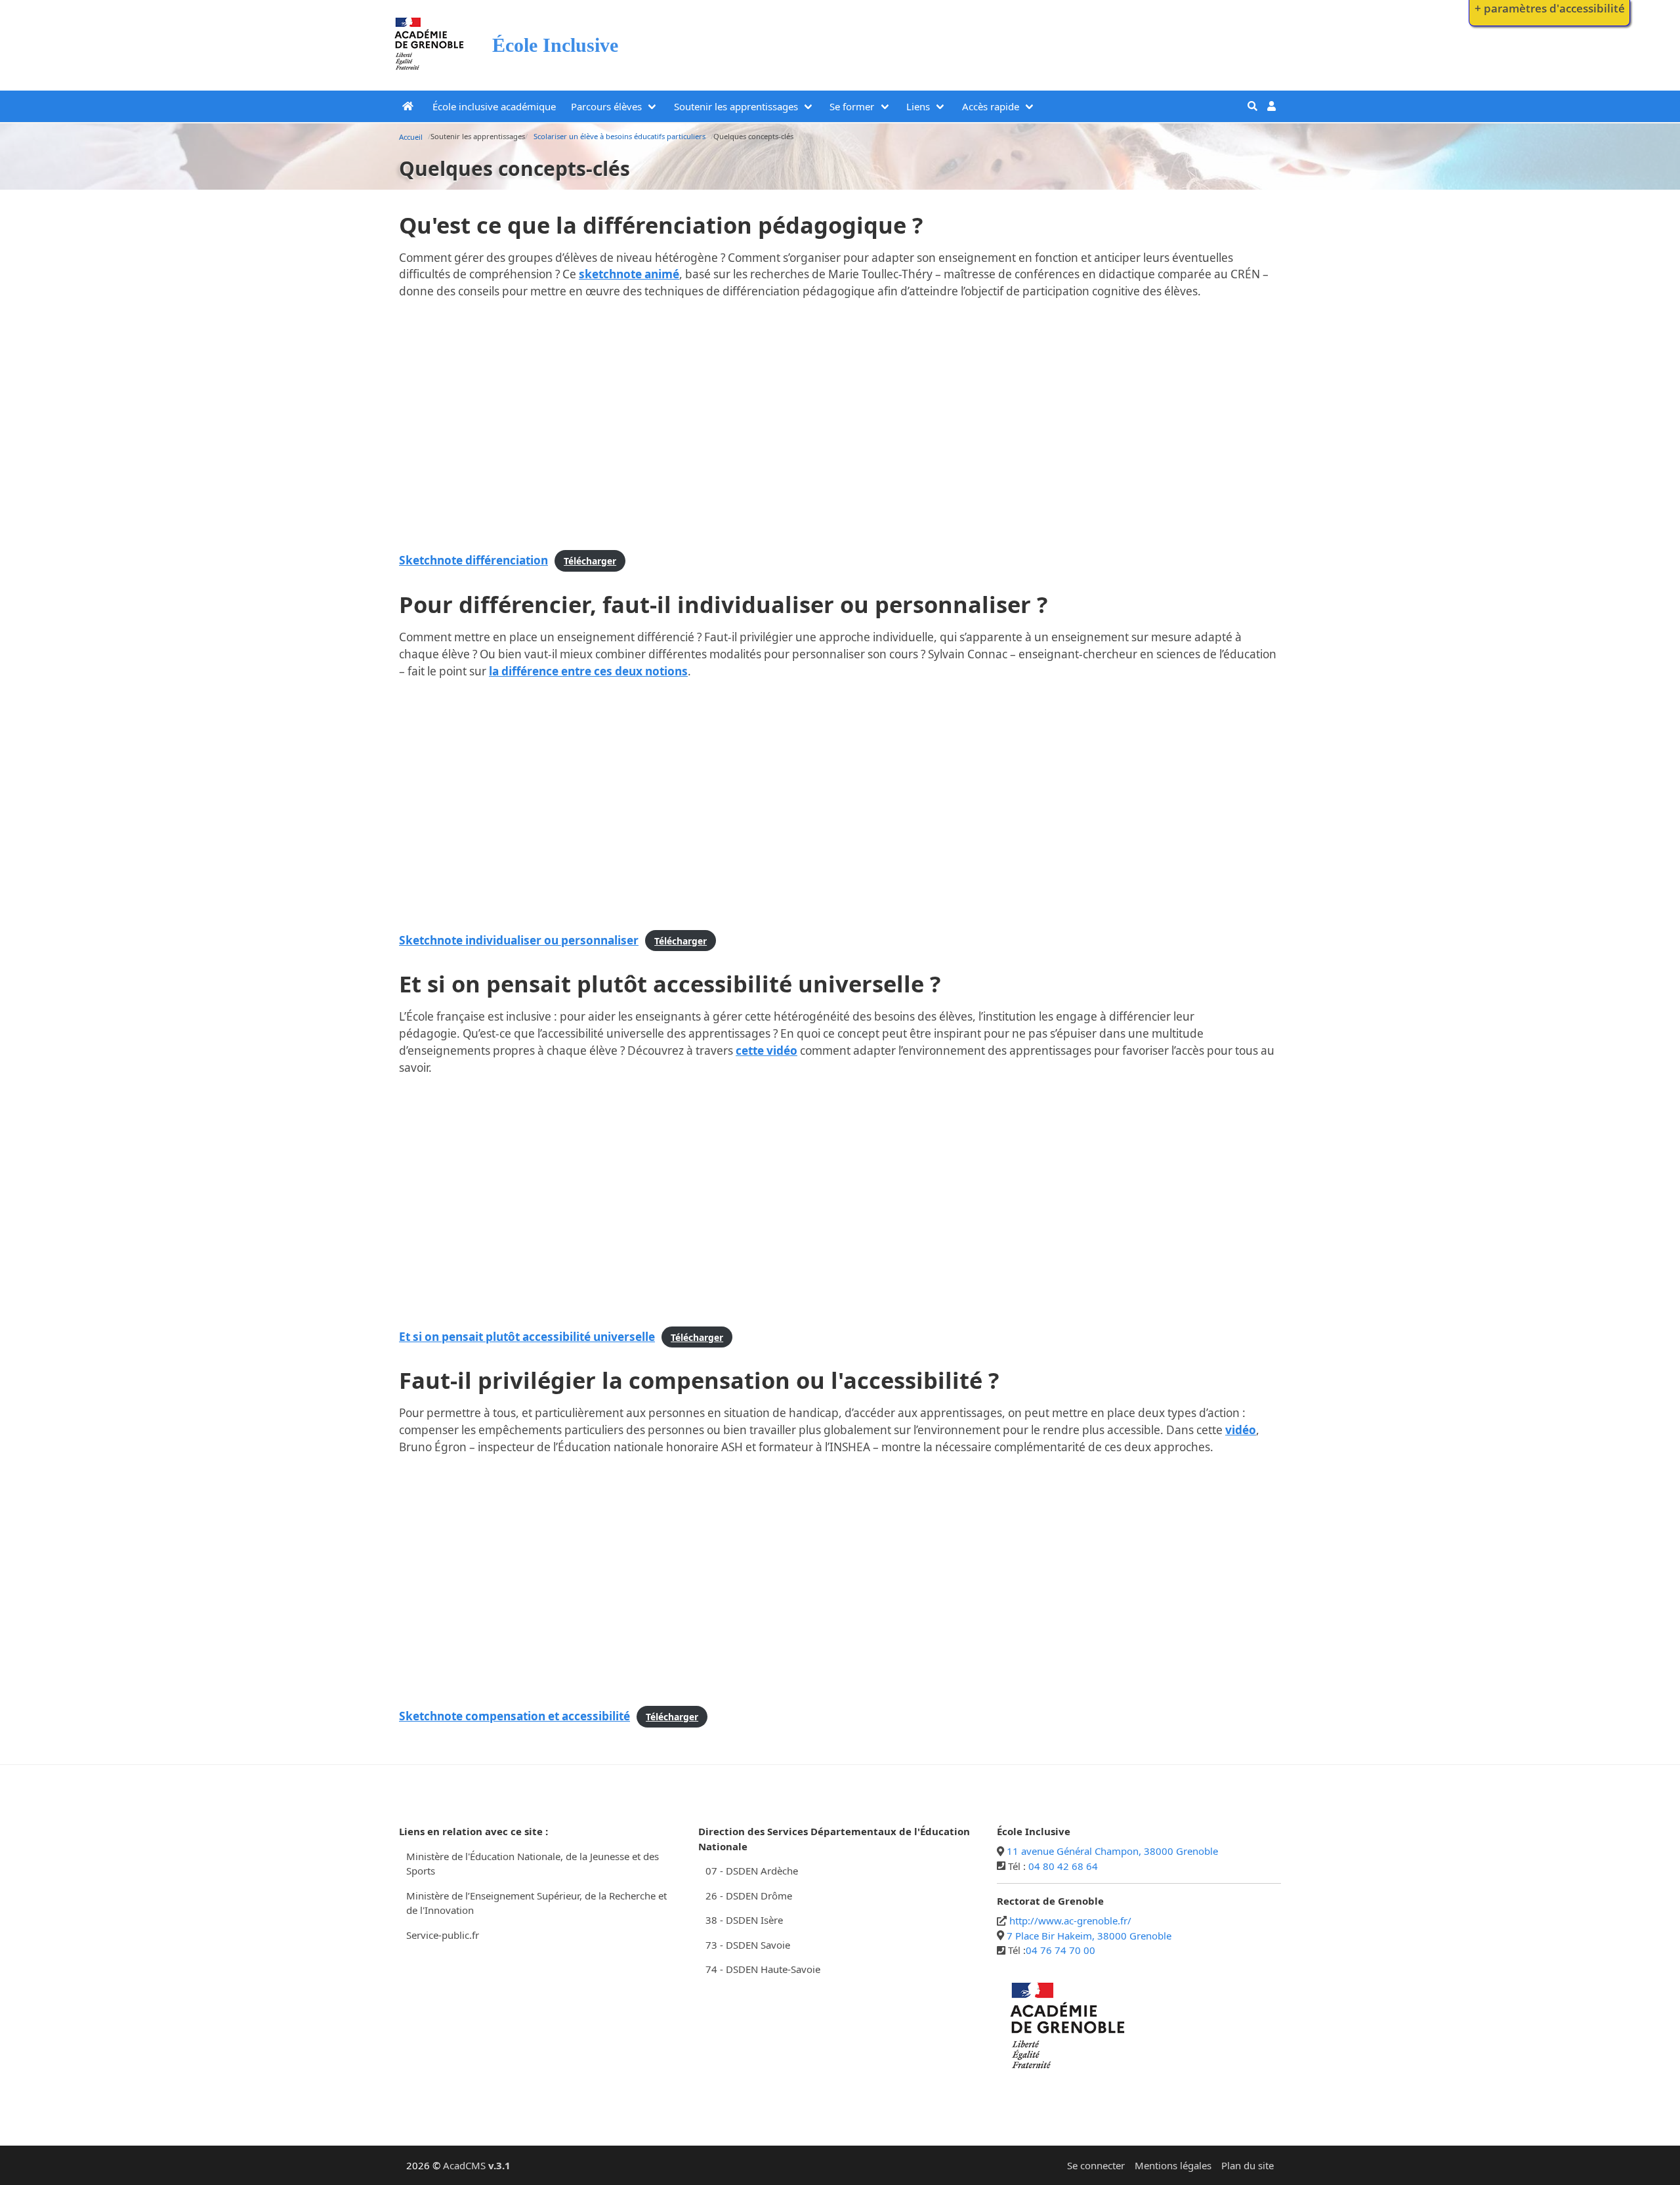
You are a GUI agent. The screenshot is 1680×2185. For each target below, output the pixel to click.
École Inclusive (555, 45)
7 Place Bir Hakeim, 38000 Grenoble (1089, 1936)
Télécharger (590, 561)
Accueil (411, 137)
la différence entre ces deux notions (588, 671)
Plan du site (1248, 2165)
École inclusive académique (494, 106)
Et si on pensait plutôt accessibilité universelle (527, 1337)
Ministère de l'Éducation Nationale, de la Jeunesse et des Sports (533, 1864)
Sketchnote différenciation (473, 560)
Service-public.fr (443, 1935)
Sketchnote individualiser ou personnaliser (519, 940)
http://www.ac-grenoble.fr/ (1070, 1920)
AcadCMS (477, 2165)
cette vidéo (766, 1050)
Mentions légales (1173, 2165)
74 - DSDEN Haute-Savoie (763, 1969)
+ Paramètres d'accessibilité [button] (1550, 8)
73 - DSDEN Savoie (748, 1945)
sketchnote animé (629, 274)
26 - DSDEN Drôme (749, 1896)
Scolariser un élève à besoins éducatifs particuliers (619, 136)
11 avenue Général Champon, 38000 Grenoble (1112, 1851)
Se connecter (1096, 2165)
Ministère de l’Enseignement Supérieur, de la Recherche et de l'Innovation (536, 1903)
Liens (918, 106)
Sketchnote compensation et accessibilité (514, 1716)
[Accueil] (430, 73)
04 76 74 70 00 (1060, 1950)
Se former (852, 106)
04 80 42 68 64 (1063, 1866)
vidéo (1241, 1430)
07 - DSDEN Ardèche (752, 1871)
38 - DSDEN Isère (744, 1920)
